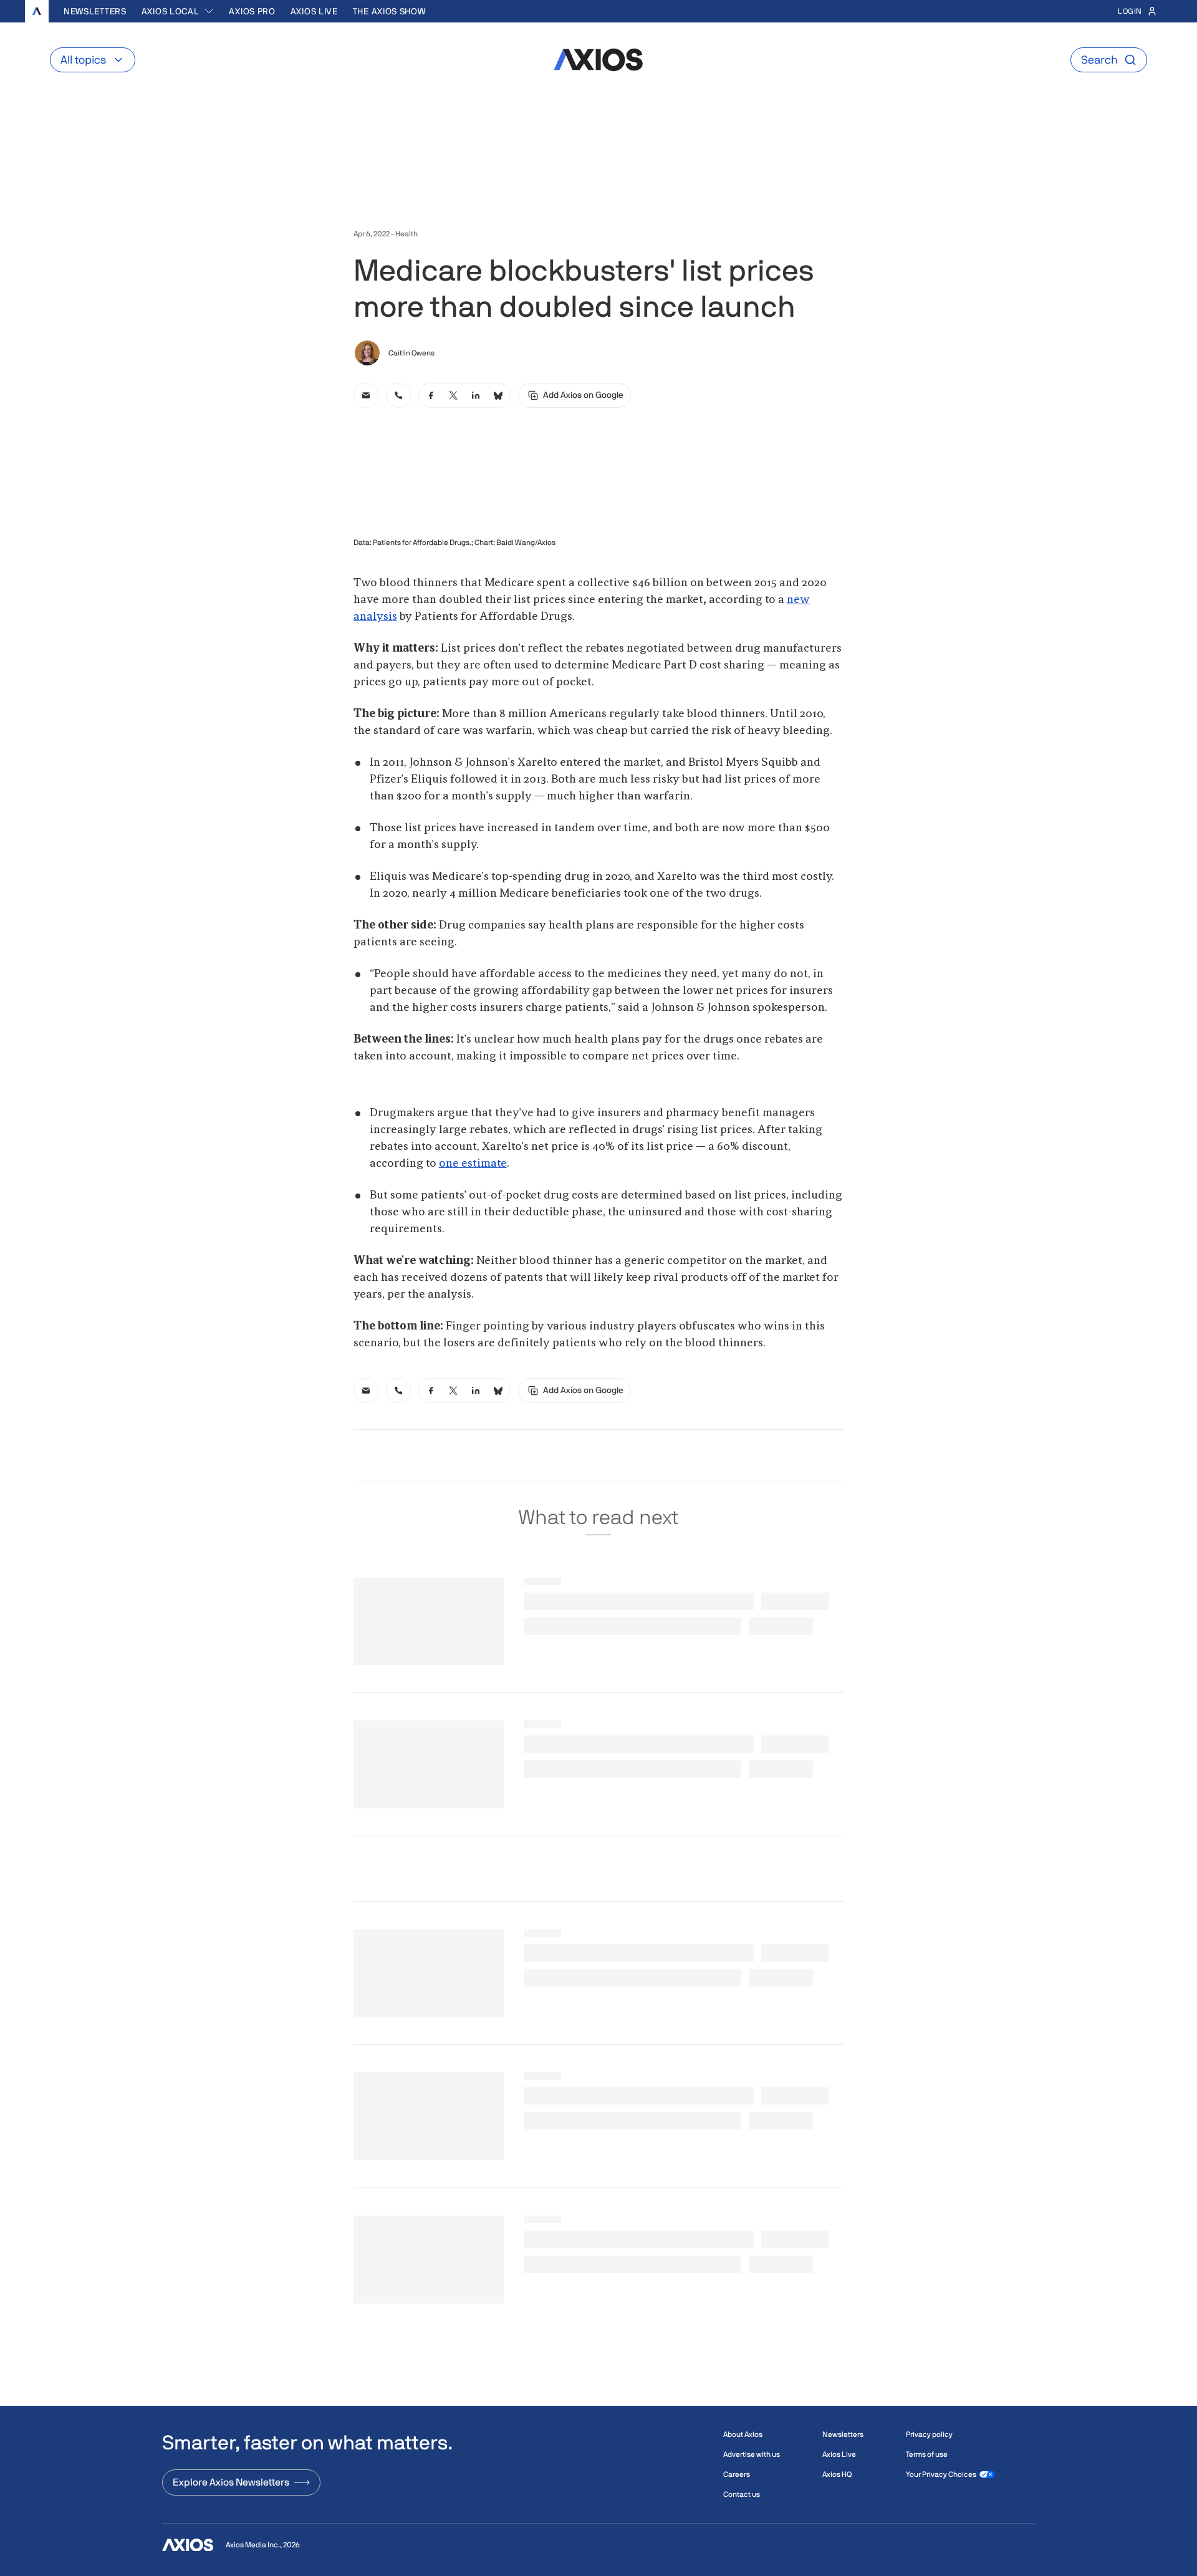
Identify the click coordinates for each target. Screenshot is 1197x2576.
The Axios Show (389, 11)
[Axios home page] (37, 11)
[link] (366, 395)
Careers (737, 2474)
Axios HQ (837, 2474)
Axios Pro (252, 11)
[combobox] (178, 11)
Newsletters (95, 11)
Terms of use (927, 2454)
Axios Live (314, 11)
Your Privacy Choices (941, 2474)
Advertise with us (752, 2454)
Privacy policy (929, 2434)
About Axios (743, 2434)
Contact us (742, 2494)
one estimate (473, 1164)
